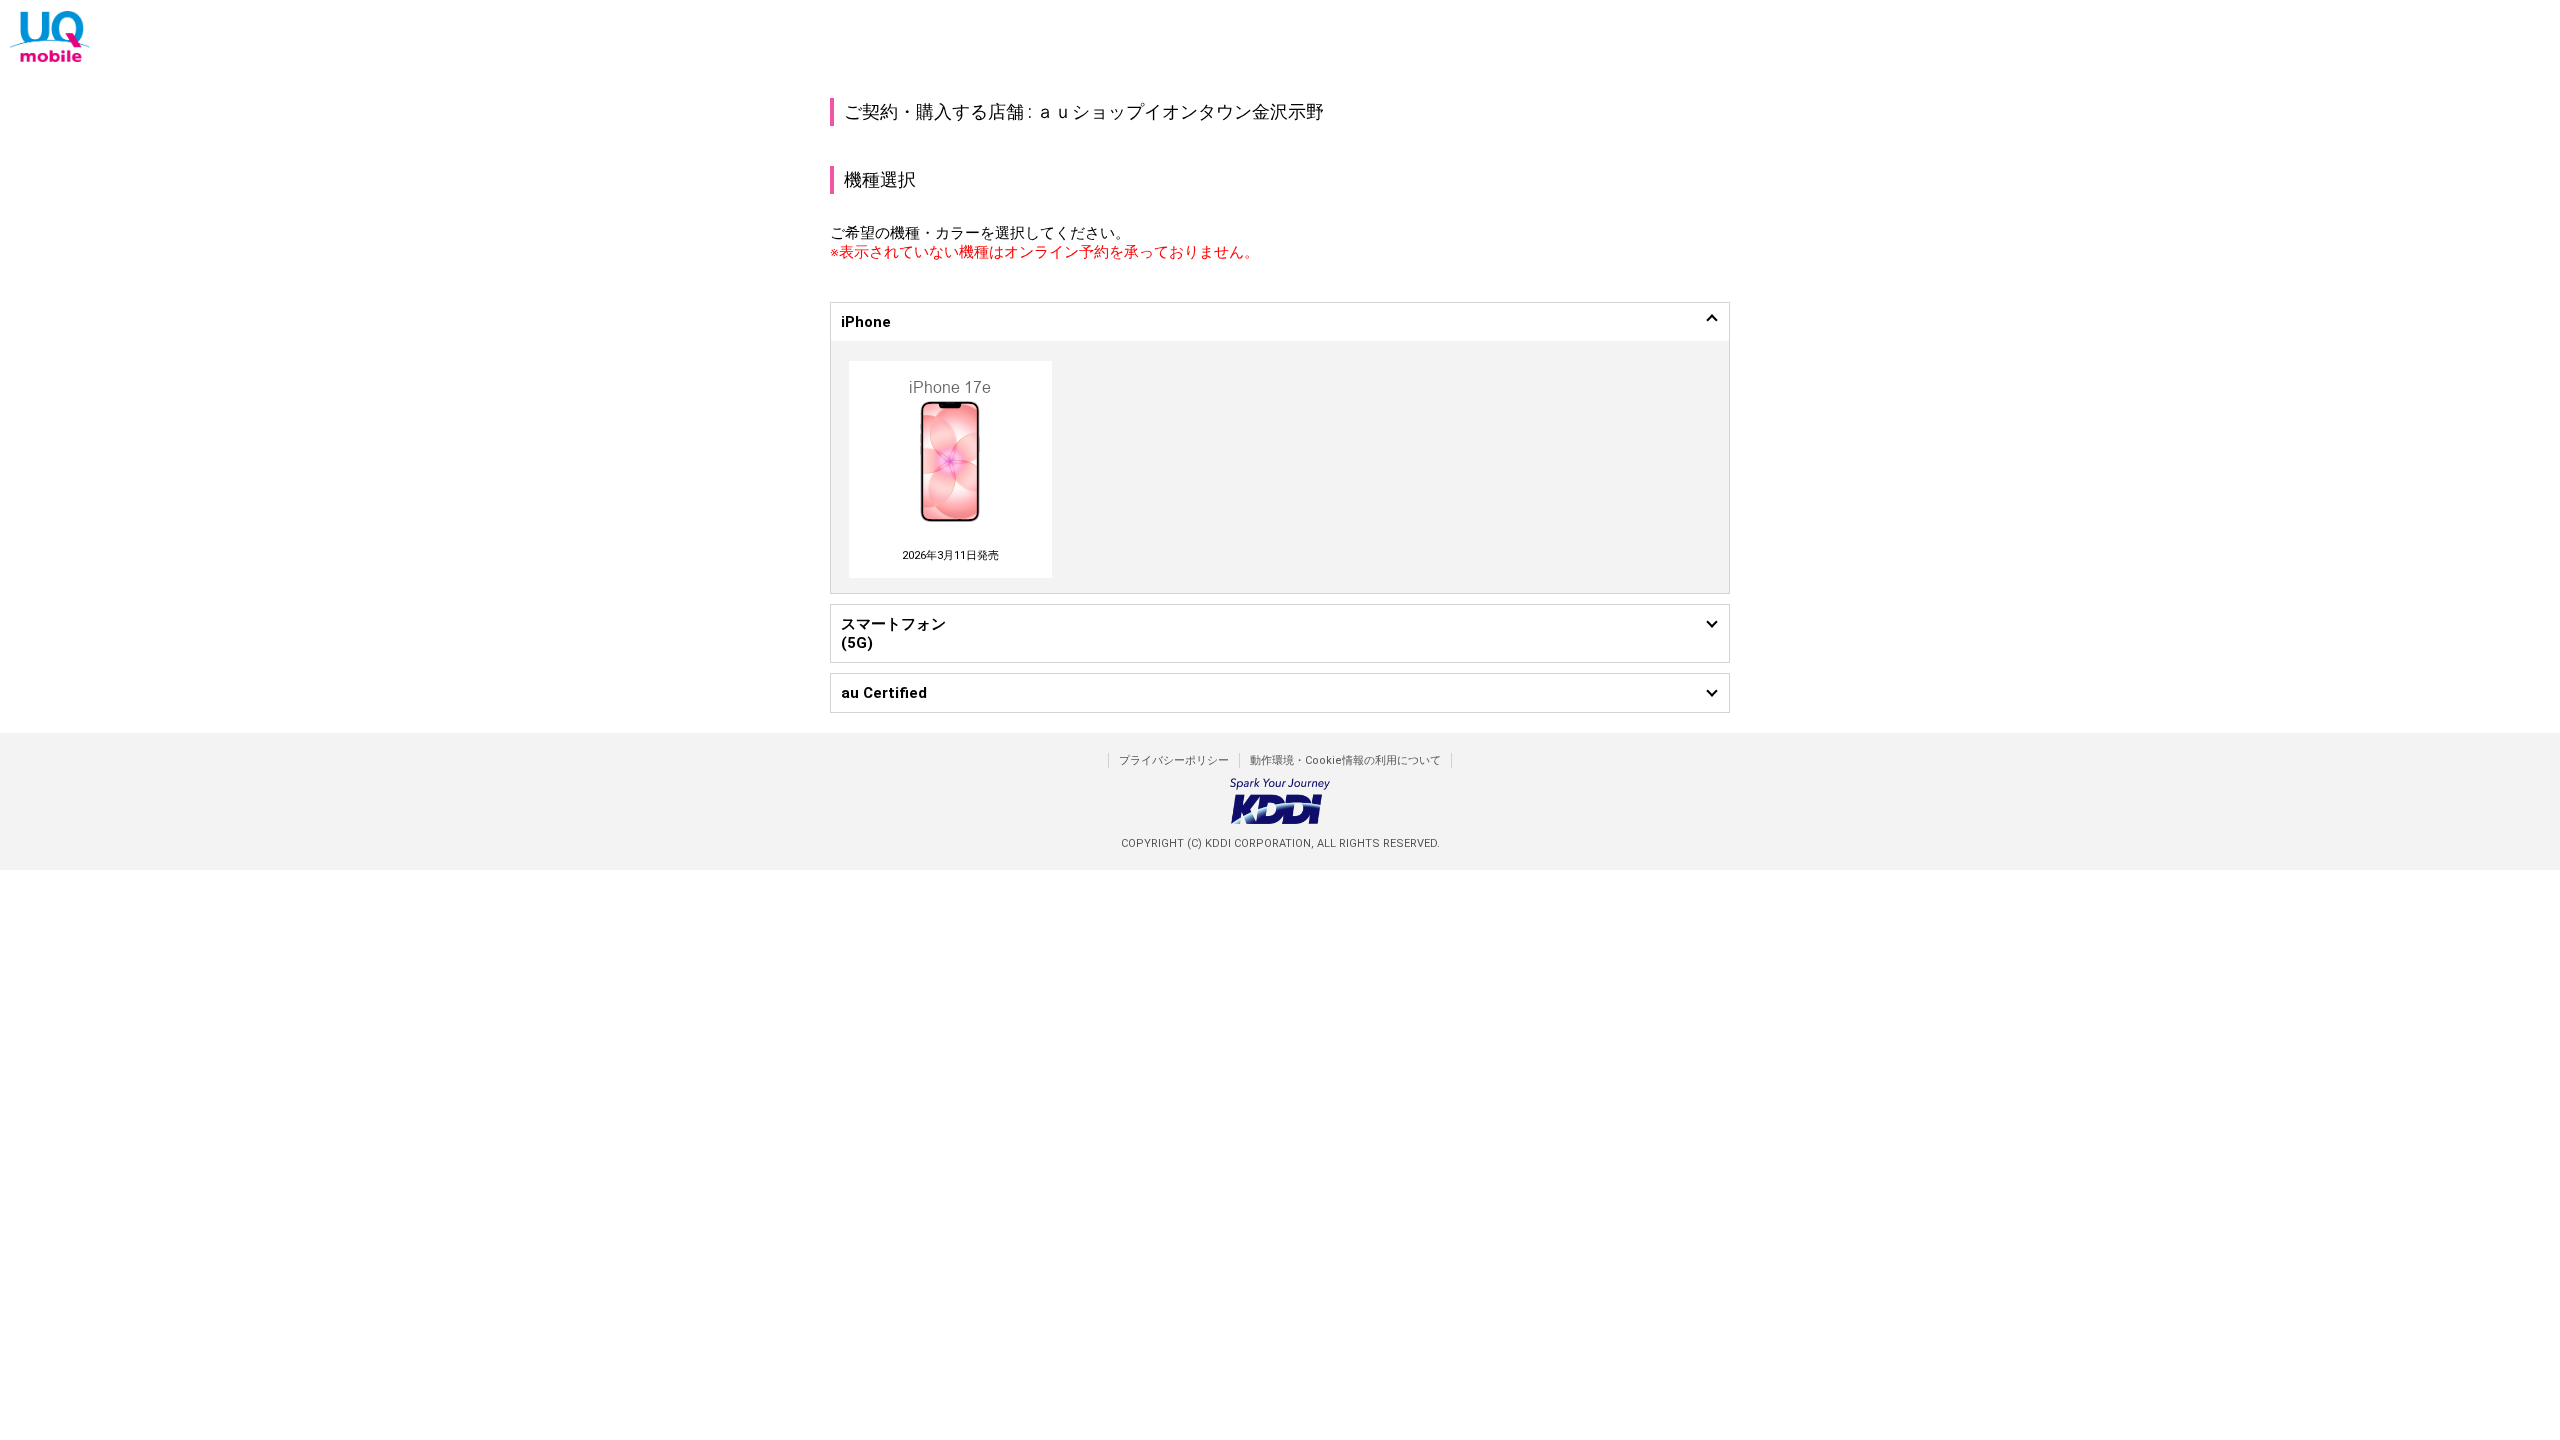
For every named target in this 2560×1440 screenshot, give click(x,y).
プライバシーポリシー (1174, 760)
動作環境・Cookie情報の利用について (1345, 760)
